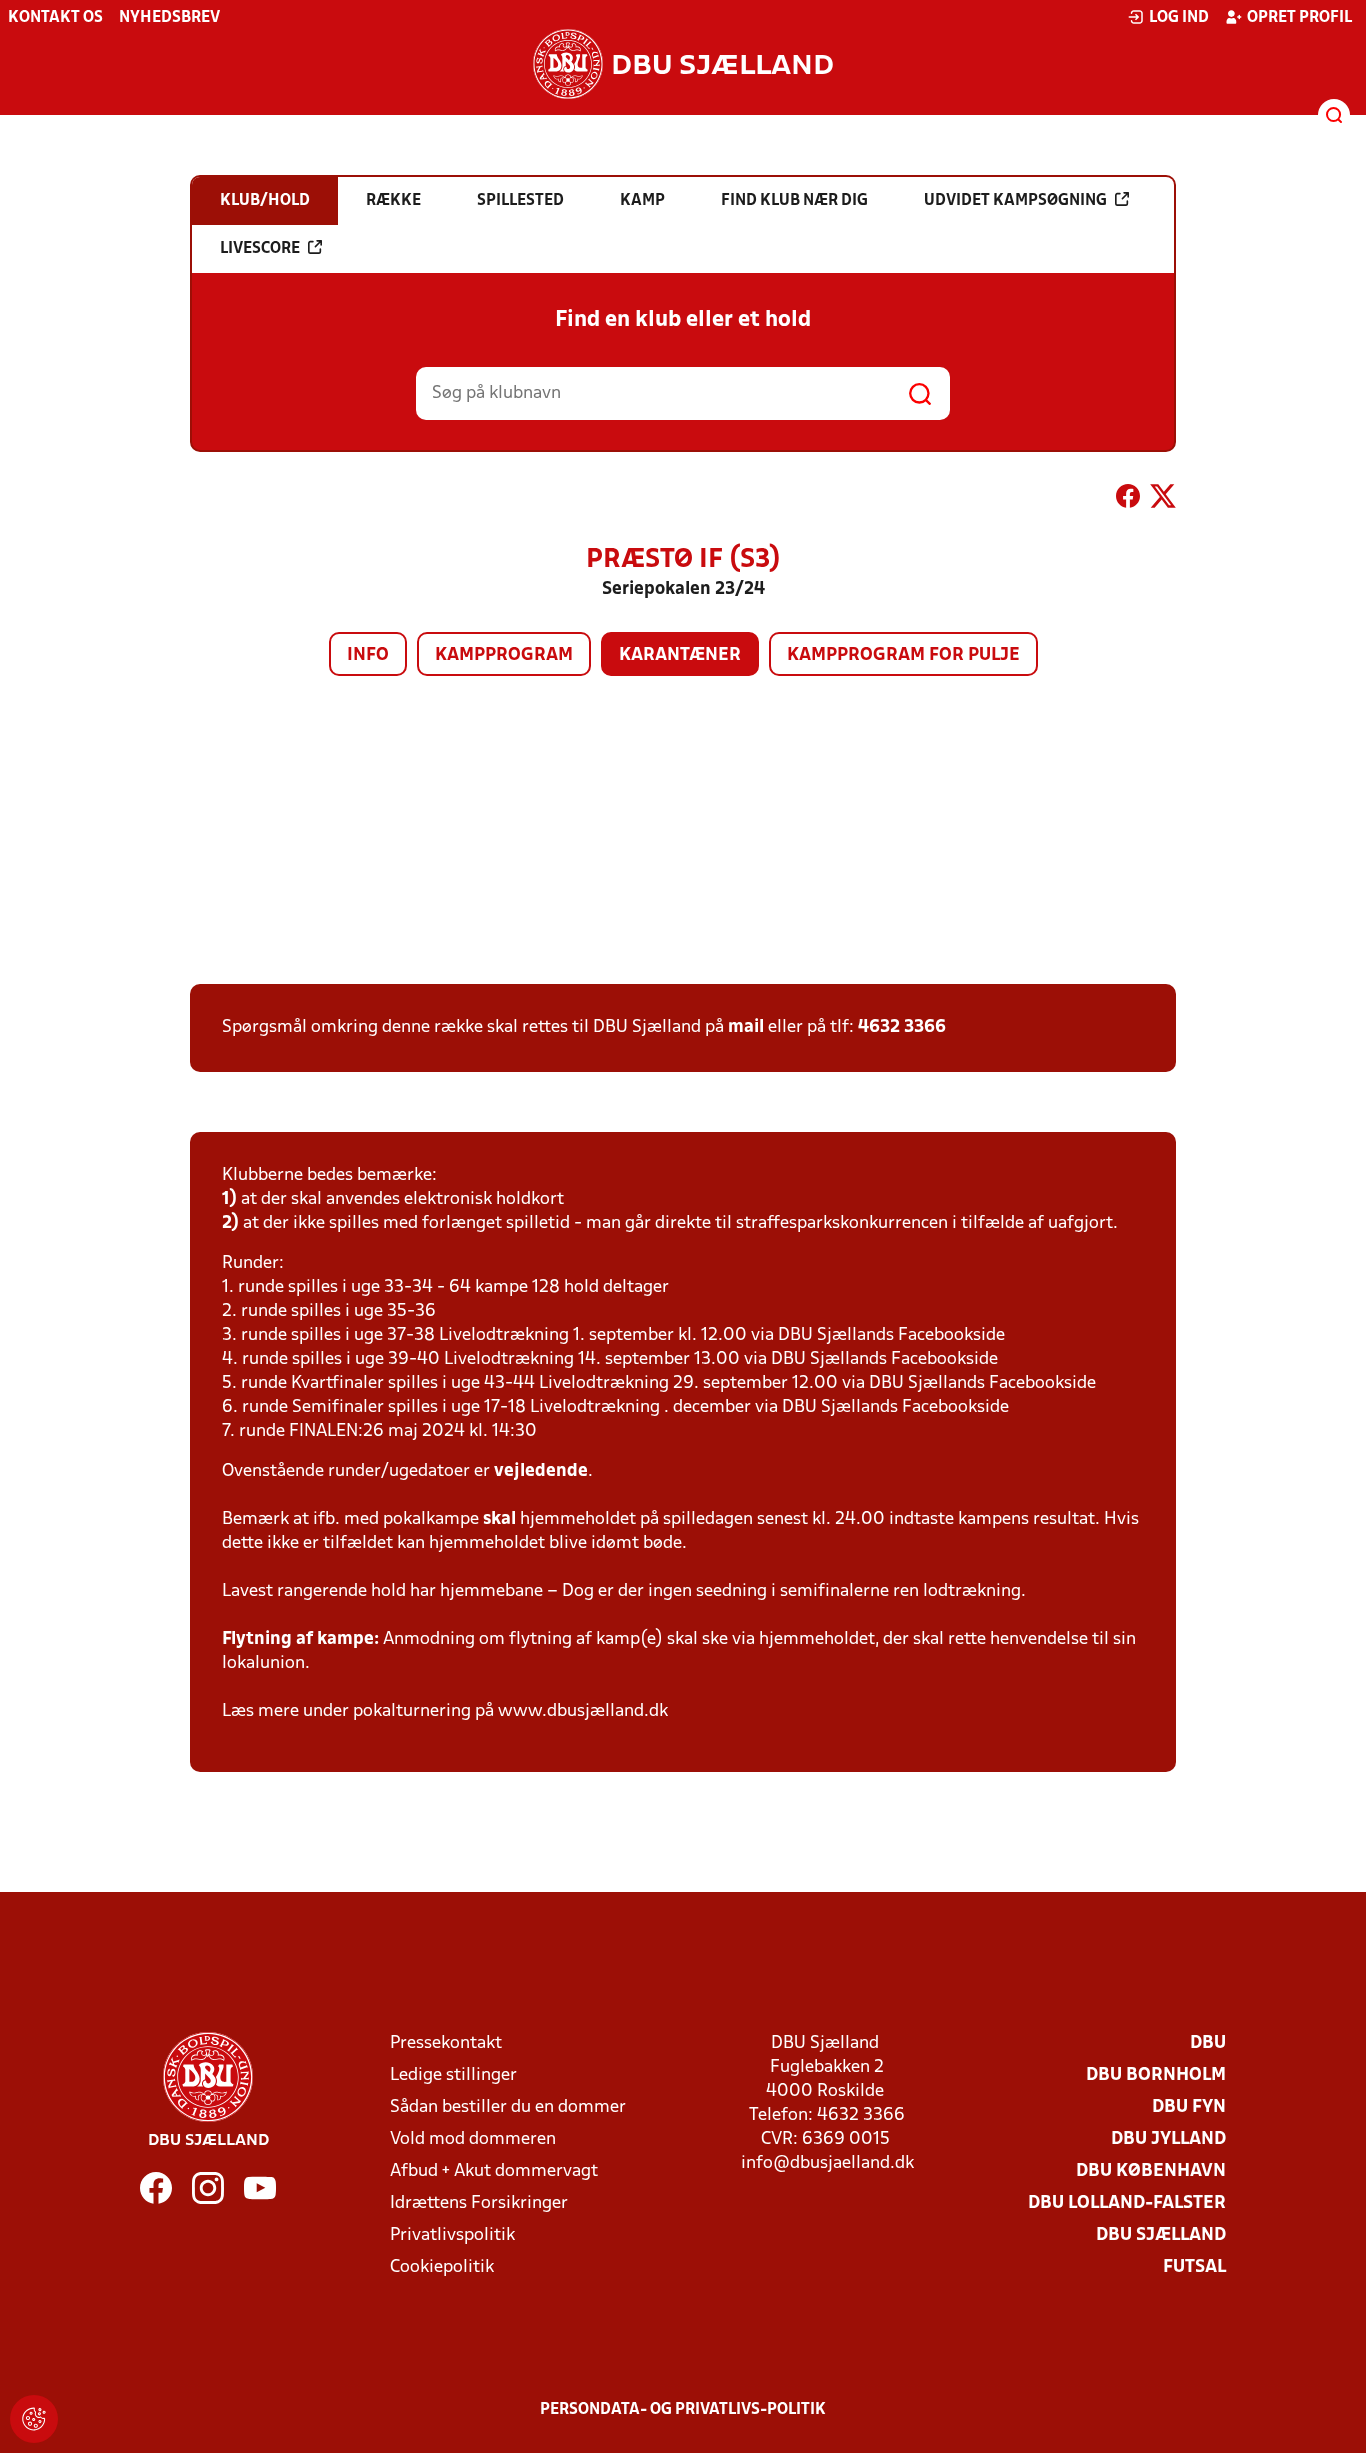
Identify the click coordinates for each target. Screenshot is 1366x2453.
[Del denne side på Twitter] (1163, 500)
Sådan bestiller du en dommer (508, 2107)
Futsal (1194, 2267)
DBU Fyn (1189, 2107)
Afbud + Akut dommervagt (494, 2171)
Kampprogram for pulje (903, 655)
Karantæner (680, 655)
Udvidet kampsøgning (1015, 201)
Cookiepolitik (442, 2267)
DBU (1208, 2043)
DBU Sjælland (1161, 2235)
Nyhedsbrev (169, 18)
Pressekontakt (446, 2043)
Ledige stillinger (453, 2075)
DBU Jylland (1168, 2139)
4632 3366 (902, 1027)
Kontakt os (55, 18)
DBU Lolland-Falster (1127, 2203)
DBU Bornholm (1156, 2075)
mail (746, 1027)
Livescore (260, 249)
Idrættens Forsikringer (479, 2203)
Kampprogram (504, 655)
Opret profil (1299, 18)
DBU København (1151, 2171)
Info (368, 655)
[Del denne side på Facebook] (1128, 500)
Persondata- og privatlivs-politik (683, 2410)
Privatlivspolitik (452, 2235)
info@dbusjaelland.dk (827, 2163)
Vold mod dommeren (473, 2139)
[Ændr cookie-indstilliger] (34, 2419)
